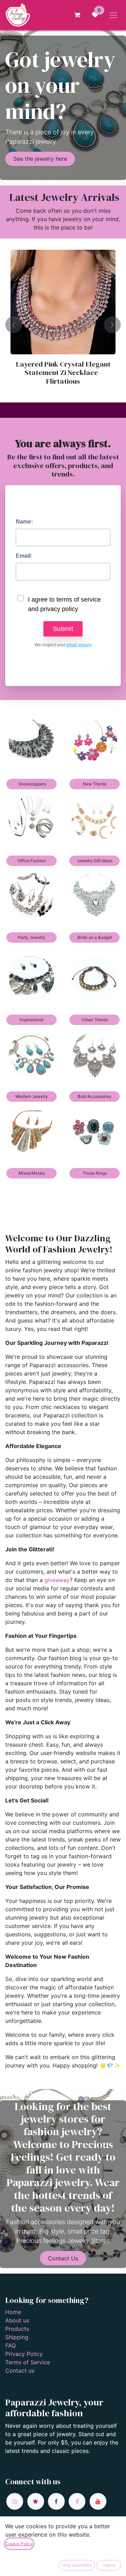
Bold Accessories (94, 1096)
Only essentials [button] (77, 2565)
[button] (14, 325)
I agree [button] (109, 2565)
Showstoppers (32, 784)
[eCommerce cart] (77, 15)
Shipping (17, 2337)
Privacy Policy (24, 2354)
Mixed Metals (32, 1173)
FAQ (10, 2345)
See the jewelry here (40, 159)
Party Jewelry (31, 937)
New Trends (95, 784)
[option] (63, 325)
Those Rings (95, 1173)
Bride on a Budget (95, 937)
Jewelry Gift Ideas (95, 861)
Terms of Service (28, 2362)
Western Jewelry (32, 1096)
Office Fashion (32, 861)
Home (13, 2312)
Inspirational (31, 1020)
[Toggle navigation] (113, 15)
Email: (24, 556)
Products (17, 2329)
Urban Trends (95, 1020)
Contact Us (63, 2258)
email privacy (79, 645)
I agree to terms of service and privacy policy (64, 604)
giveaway (57, 1580)
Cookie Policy (19, 2544)
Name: (24, 522)
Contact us (20, 2371)
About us (17, 2320)
